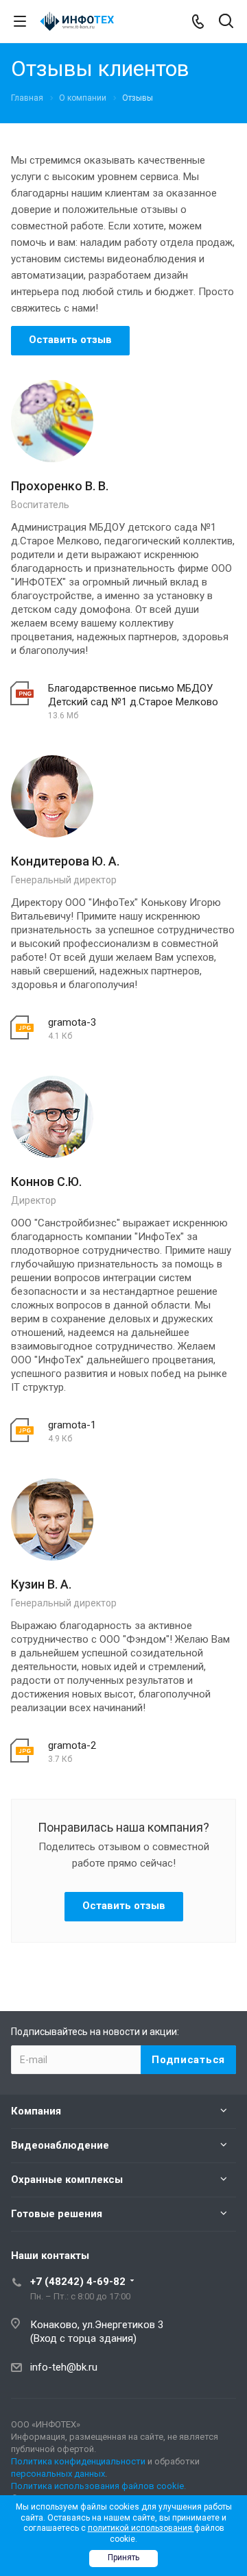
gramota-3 (72, 1022)
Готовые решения (57, 2214)
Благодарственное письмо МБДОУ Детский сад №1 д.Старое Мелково (133, 695)
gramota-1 (72, 1425)
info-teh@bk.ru (64, 2367)
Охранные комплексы (67, 2180)
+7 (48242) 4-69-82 (78, 2282)
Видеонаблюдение (60, 2145)
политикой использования (141, 2528)
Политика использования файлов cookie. (98, 2486)
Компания (36, 2111)
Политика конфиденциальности (78, 2461)
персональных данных (58, 2474)
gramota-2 (72, 1745)
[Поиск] (226, 22)
